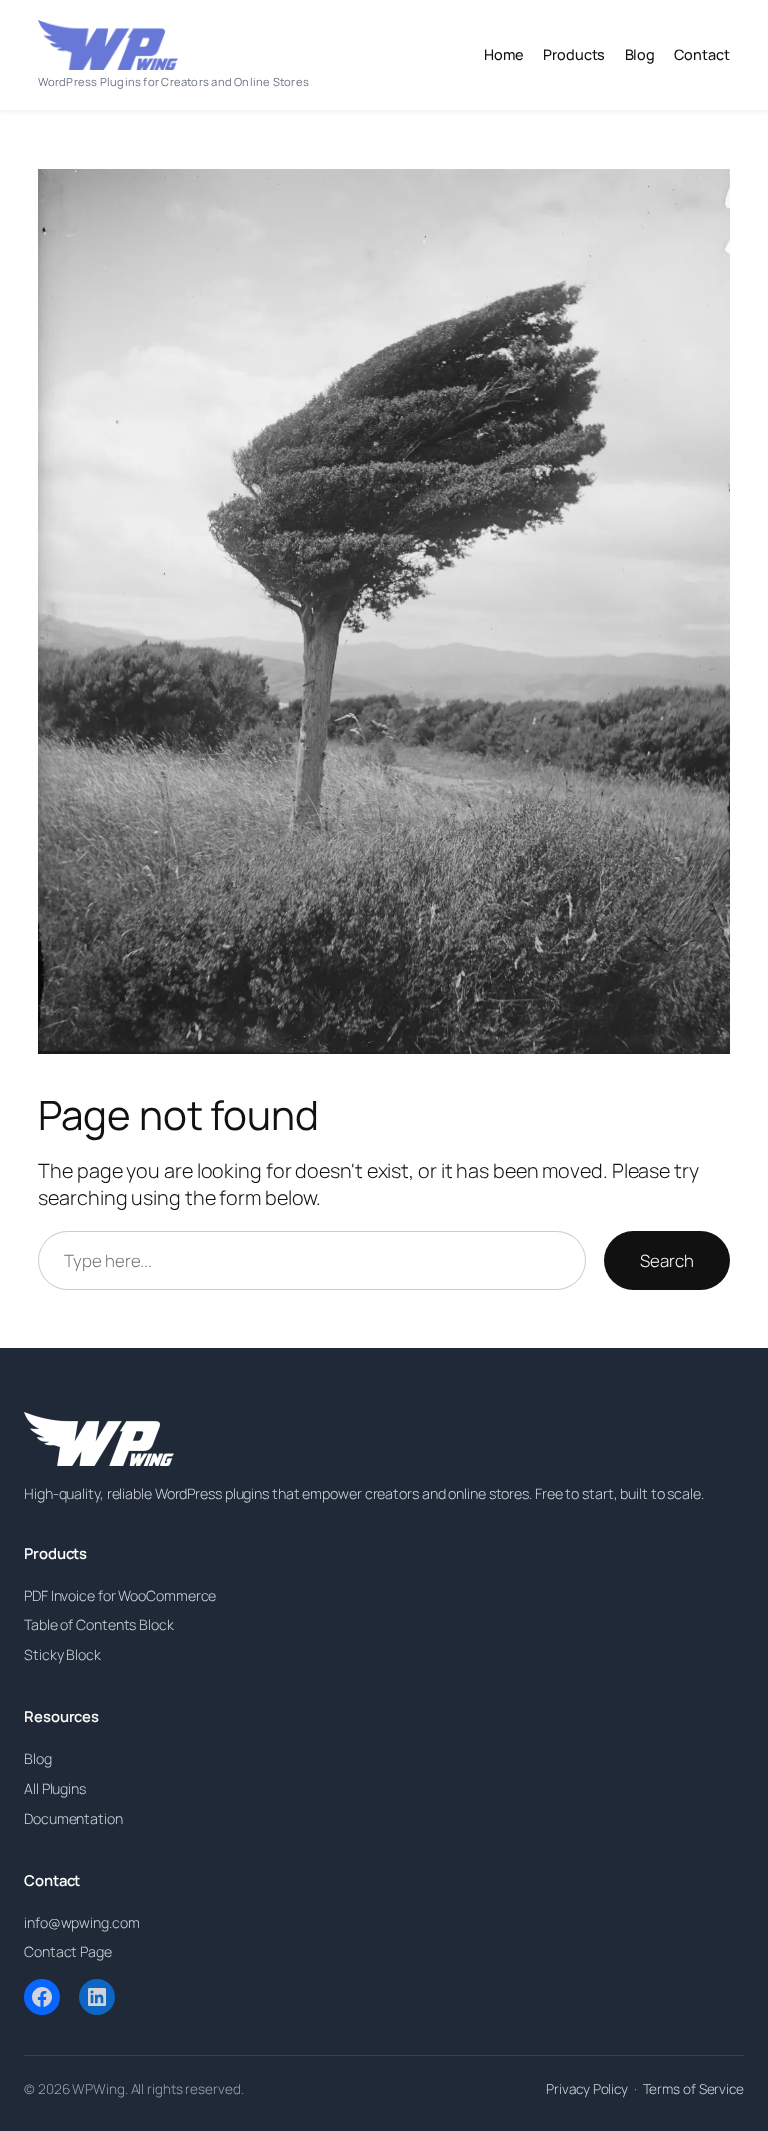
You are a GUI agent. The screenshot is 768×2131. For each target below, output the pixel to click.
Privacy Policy (587, 2089)
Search (666, 1260)
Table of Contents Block (99, 1624)
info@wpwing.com (82, 1922)
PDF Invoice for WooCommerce (120, 1595)
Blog (38, 1758)
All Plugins (55, 1788)
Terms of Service (693, 2089)
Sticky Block (62, 1654)
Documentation (73, 1818)
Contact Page (68, 1951)
